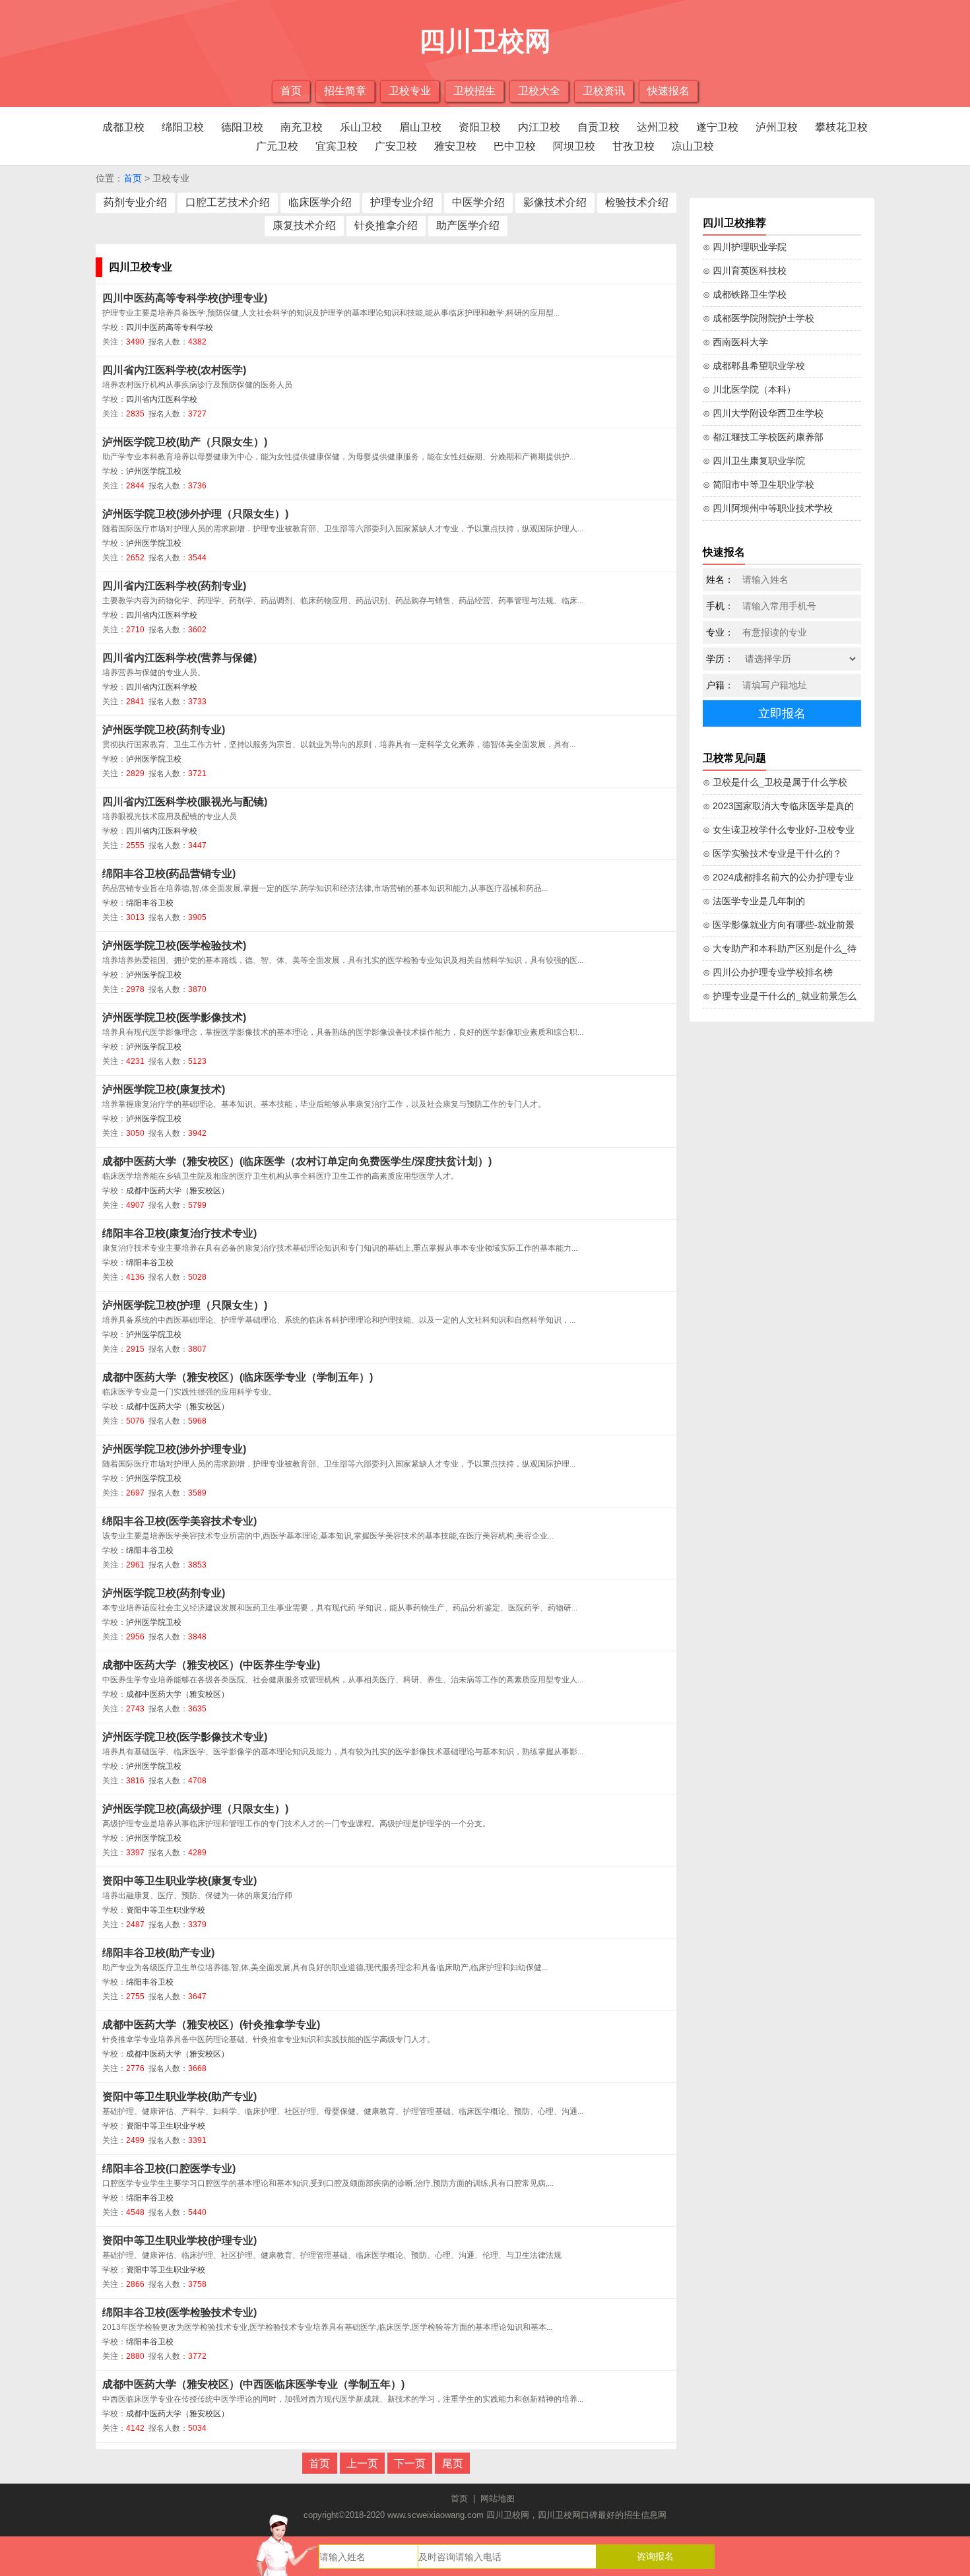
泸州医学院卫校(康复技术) (164, 1089)
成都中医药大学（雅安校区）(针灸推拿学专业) (211, 2025)
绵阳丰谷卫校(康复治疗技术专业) (179, 1233)
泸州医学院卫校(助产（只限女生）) (185, 442)
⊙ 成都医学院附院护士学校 (759, 318)
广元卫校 (277, 146)
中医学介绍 (478, 202)
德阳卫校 (242, 127)
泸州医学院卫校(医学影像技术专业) (185, 1737)
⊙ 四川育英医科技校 (745, 271)
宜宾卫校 (337, 146)
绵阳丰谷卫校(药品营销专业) (169, 874)
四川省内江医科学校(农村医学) (174, 370)
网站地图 (498, 2498)
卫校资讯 (604, 91)
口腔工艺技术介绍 (228, 202)
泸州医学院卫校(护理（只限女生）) (185, 1305)
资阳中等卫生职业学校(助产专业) (179, 2097)
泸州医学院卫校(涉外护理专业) (174, 1449)
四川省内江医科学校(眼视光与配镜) (185, 802)
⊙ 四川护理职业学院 (745, 247)
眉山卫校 (420, 127)
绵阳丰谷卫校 (150, 903)
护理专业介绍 (402, 202)
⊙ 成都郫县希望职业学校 (754, 366)
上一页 (362, 2463)
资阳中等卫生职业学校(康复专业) (179, 1881)
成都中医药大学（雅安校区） (178, 1191)
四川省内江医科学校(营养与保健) (179, 658)
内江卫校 (539, 127)
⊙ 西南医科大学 (735, 342)
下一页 (410, 2463)
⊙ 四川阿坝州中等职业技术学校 (768, 508)
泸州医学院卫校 (154, 471)
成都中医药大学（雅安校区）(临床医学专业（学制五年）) (238, 1377)
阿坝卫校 (574, 146)
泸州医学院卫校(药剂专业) (164, 730)
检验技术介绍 (637, 202)
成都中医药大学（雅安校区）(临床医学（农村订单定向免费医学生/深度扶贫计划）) (297, 1161)
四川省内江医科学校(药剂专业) (174, 586)
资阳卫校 (480, 127)
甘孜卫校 (633, 146)
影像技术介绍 (555, 202)
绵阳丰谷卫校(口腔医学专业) (169, 2168)
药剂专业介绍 (135, 202)
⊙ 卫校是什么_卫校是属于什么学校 (775, 782)
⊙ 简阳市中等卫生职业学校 (759, 484)
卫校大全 (539, 91)
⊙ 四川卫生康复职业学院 (754, 461)
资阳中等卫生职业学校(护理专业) (179, 2240)
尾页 (453, 2463)
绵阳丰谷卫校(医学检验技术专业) (179, 2312)
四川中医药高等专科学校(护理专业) (185, 298)
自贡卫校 (598, 127)
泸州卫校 (777, 127)
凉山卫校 (693, 146)
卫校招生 (474, 91)
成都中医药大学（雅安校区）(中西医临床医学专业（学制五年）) (253, 2384)
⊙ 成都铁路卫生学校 (745, 294)
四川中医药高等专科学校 (170, 327)
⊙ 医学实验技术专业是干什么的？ (772, 853)
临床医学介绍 (320, 202)
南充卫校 (302, 127)
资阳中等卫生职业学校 (166, 1910)
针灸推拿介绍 (386, 225)
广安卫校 (396, 146)
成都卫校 (123, 127)
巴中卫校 (515, 146)
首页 (291, 91)
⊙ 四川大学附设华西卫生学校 (763, 413)
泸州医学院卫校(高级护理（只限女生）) (195, 1809)
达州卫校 (658, 127)
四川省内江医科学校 (162, 399)
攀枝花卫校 (841, 127)
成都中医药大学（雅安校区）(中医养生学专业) (211, 1665)
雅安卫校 (455, 146)
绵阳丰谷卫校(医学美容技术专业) (179, 1521)
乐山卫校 (361, 127)
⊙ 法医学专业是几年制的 (754, 901)
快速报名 (668, 91)
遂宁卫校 (717, 127)
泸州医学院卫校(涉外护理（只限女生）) (195, 514)
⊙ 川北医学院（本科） (749, 389)
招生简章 (345, 91)
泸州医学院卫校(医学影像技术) (174, 1017)
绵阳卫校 (183, 127)
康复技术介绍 (304, 225)
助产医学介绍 (468, 225)
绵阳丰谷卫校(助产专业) (158, 1953)
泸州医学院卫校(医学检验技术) (174, 945)
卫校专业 (410, 91)
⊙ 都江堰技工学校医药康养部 (763, 437)
